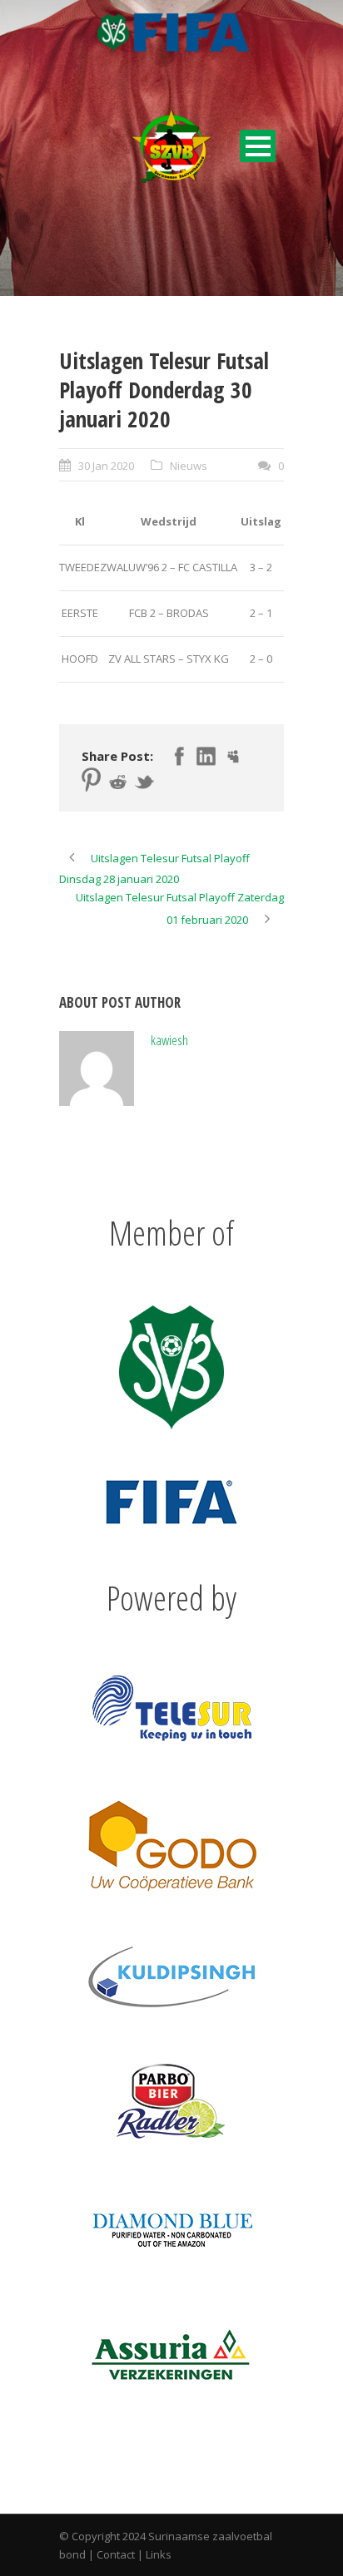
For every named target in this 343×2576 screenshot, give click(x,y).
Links (159, 2554)
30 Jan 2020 (106, 466)
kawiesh (169, 1040)
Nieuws (189, 466)
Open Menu (258, 146)
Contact (116, 2554)
